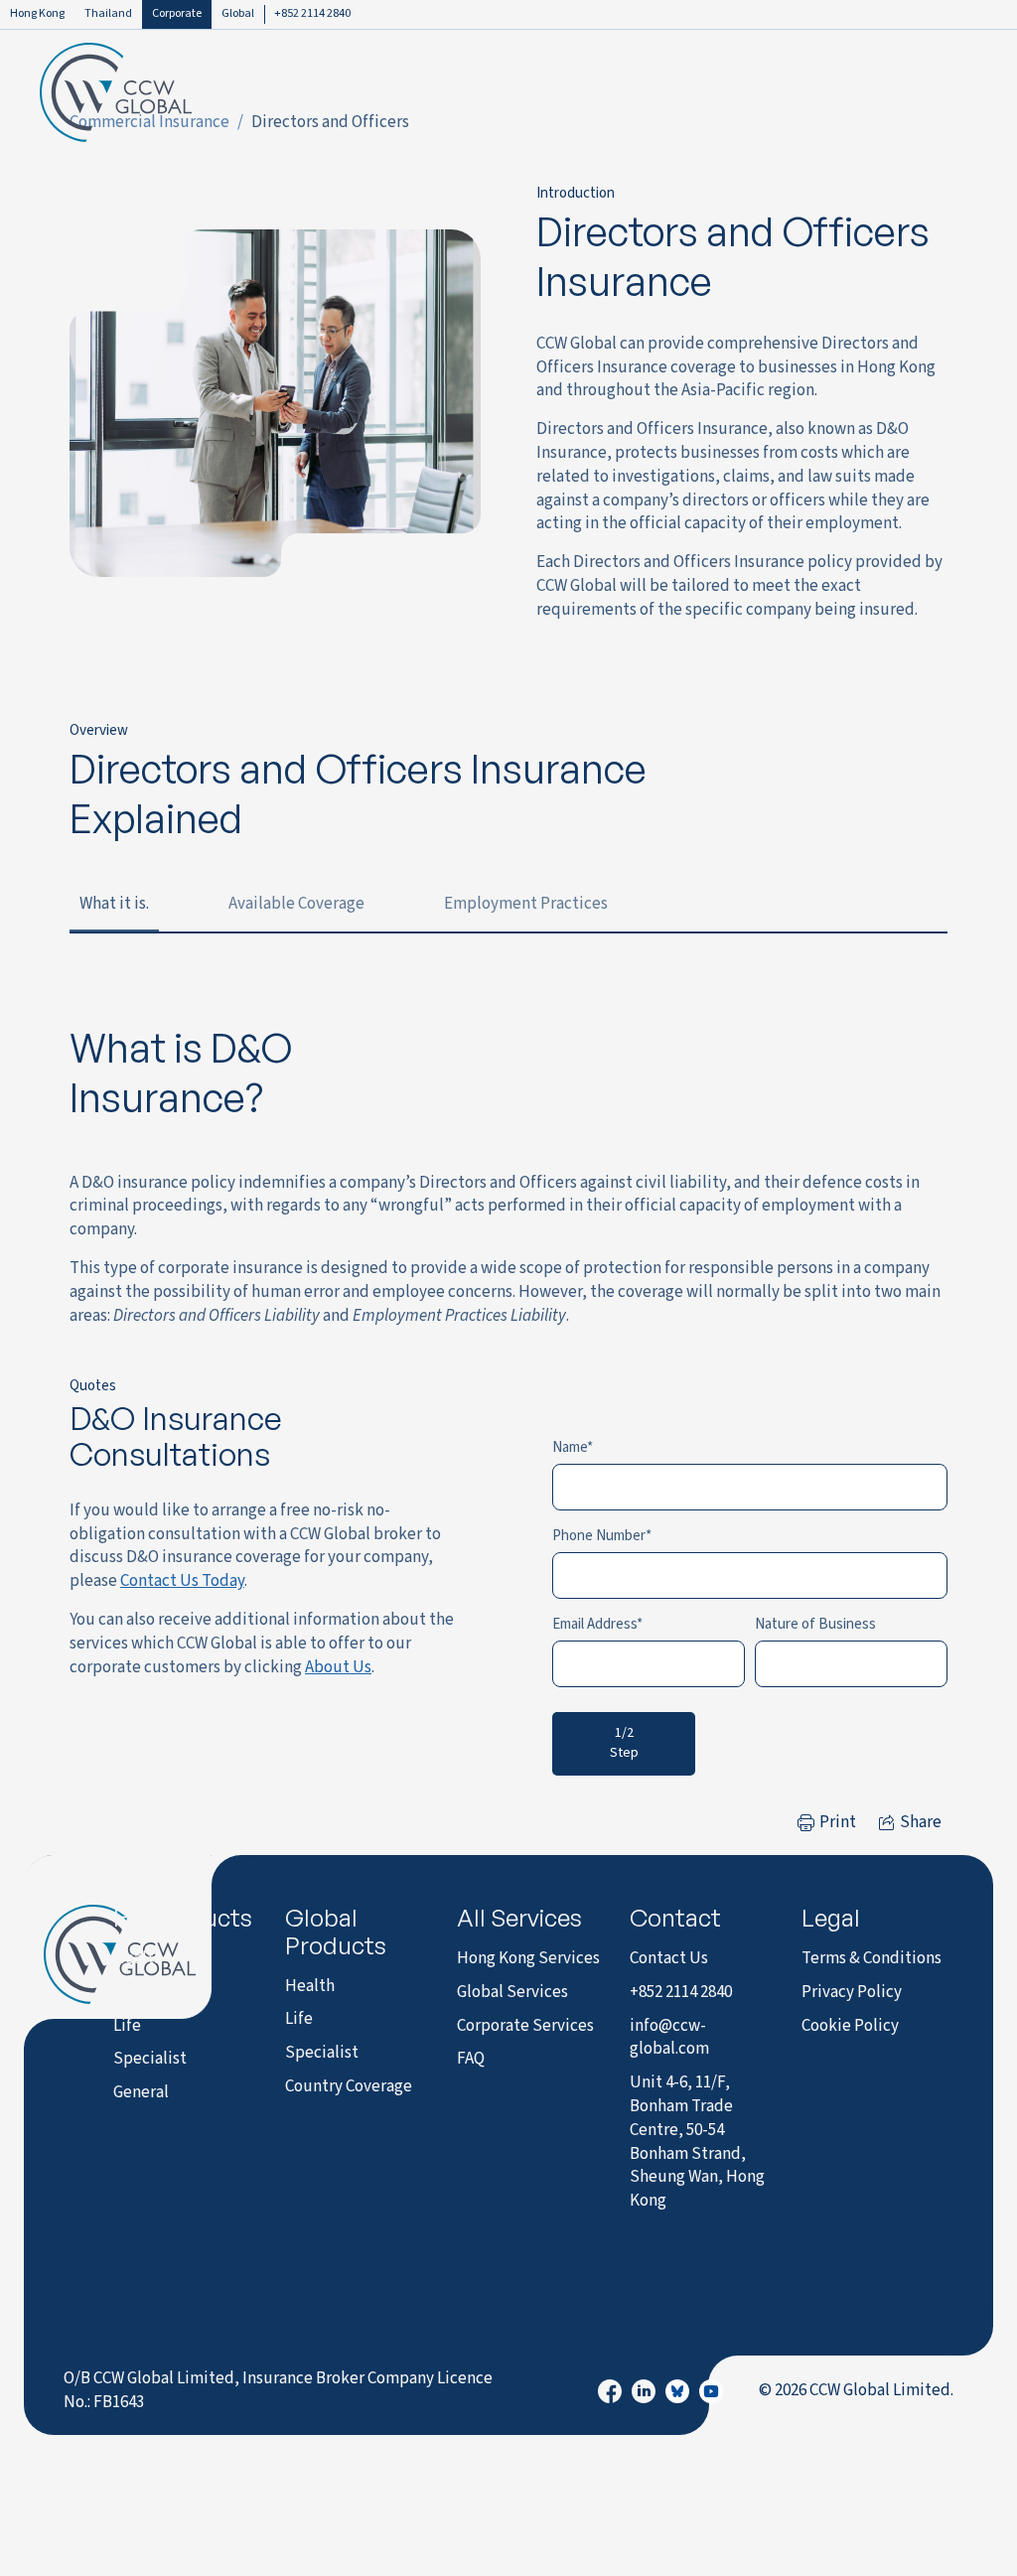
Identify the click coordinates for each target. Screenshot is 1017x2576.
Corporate (177, 13)
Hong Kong (37, 13)
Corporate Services (525, 2026)
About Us (338, 1667)
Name (570, 1447)
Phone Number (599, 1536)
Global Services (512, 1992)
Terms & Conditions (872, 1958)
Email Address (594, 1624)
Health (138, 1958)
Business (145, 1992)
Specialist (150, 2059)
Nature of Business (815, 1624)
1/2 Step (624, 1743)
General (141, 2092)
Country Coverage (349, 2086)
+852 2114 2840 (312, 13)
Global (238, 13)
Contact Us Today (182, 1581)
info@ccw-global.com (669, 2038)
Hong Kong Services (528, 1958)
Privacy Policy (852, 1992)
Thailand (108, 13)
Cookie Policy (850, 2026)
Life (127, 2026)
